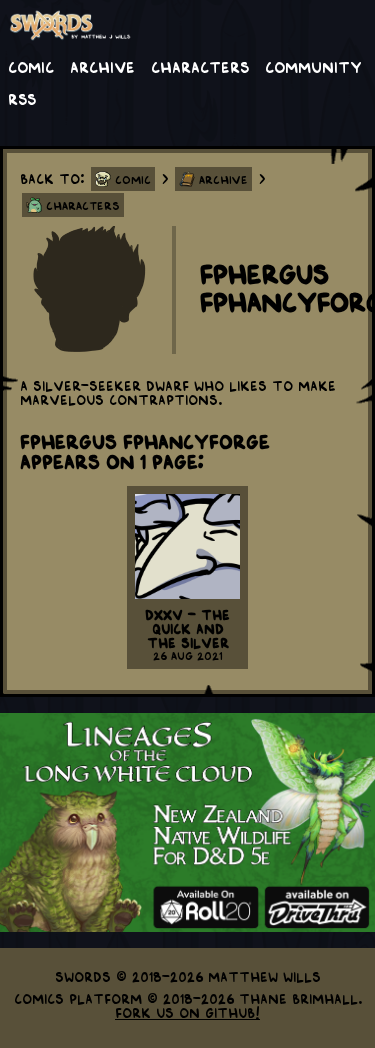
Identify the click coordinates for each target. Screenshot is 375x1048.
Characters (200, 66)
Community (313, 66)
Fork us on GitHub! (187, 1012)
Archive (102, 66)
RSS (22, 98)
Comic (31, 66)
